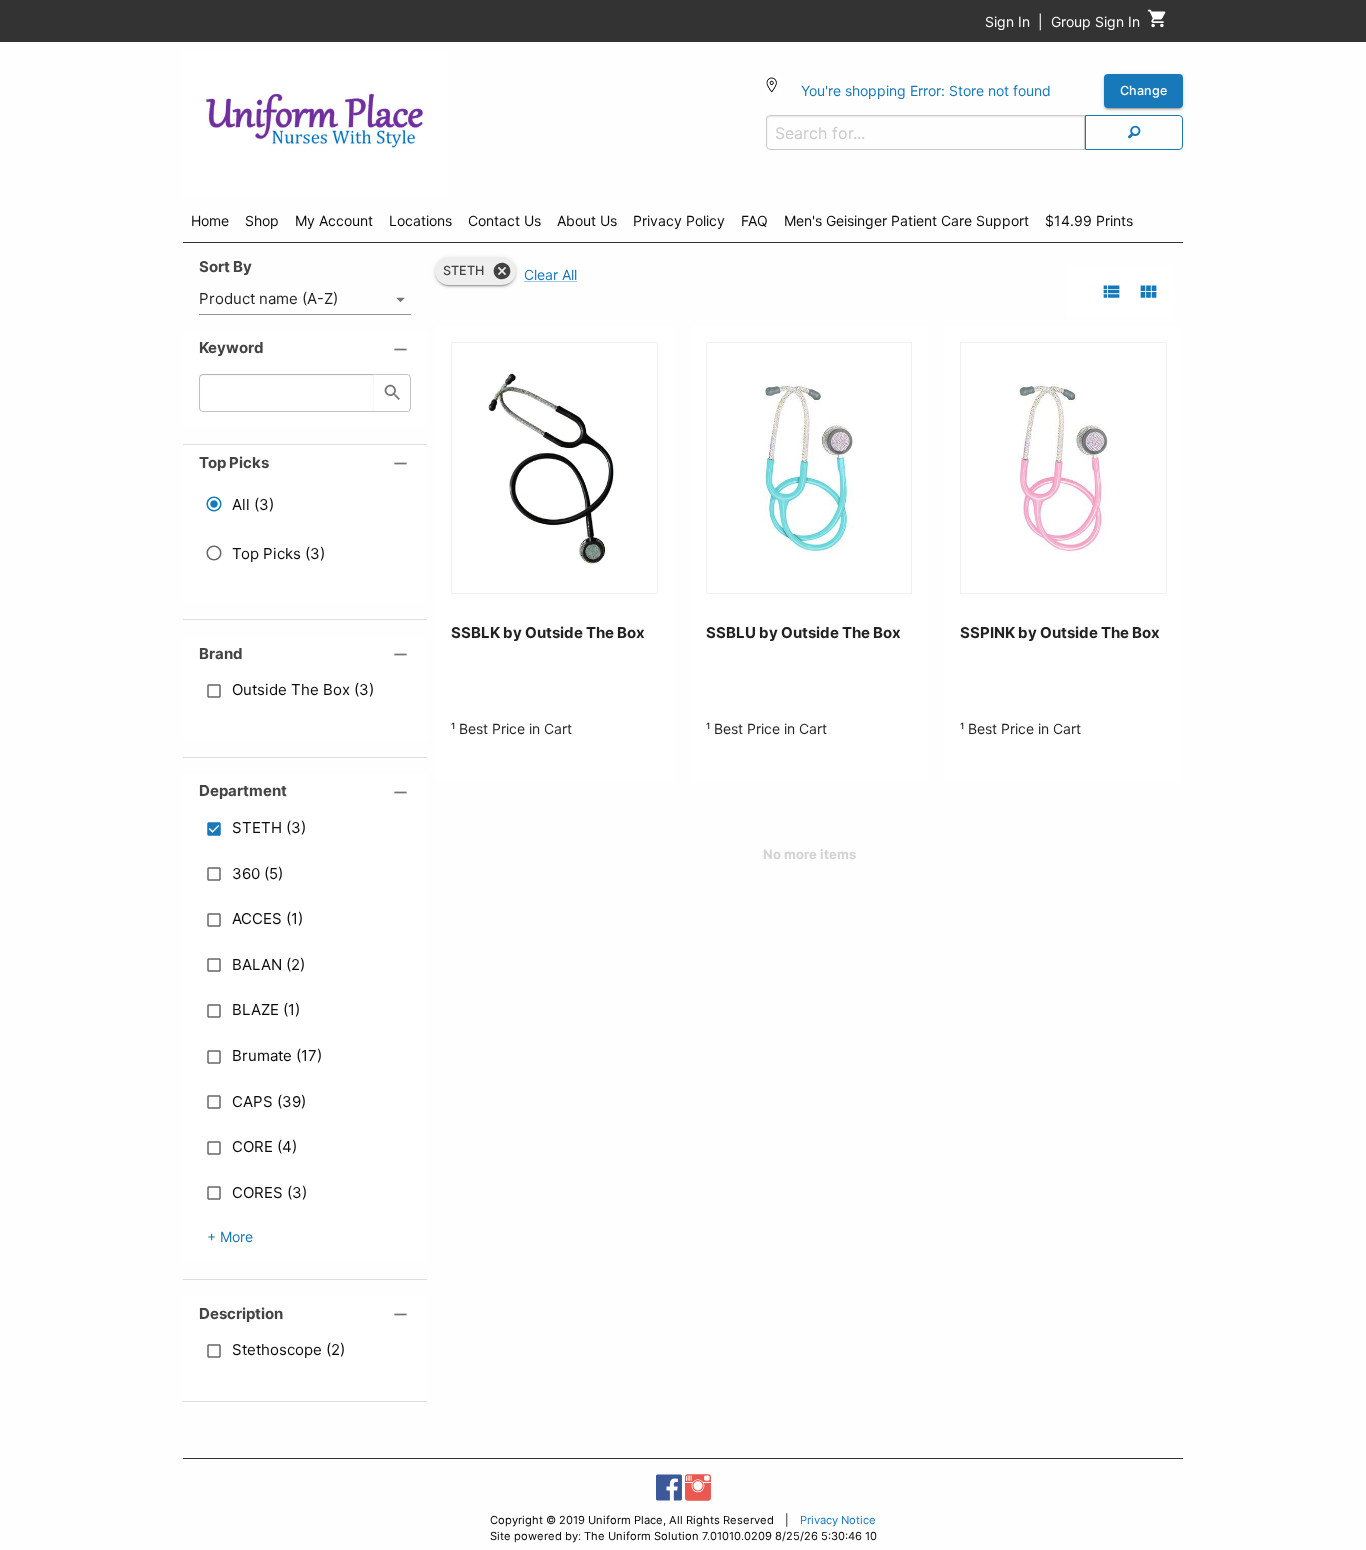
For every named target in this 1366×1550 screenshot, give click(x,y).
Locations (420, 220)
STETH (463, 270)
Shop (262, 220)
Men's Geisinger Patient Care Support (906, 220)
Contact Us (504, 220)
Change (1143, 90)
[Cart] (1157, 23)
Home (210, 220)
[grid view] (1148, 291)
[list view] (1111, 291)
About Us (587, 220)
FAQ (754, 220)
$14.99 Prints (1089, 220)
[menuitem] (210, 224)
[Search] (1134, 132)
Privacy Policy (679, 220)
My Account (334, 220)
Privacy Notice (838, 1520)
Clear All (550, 274)
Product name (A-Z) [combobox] (268, 298)
